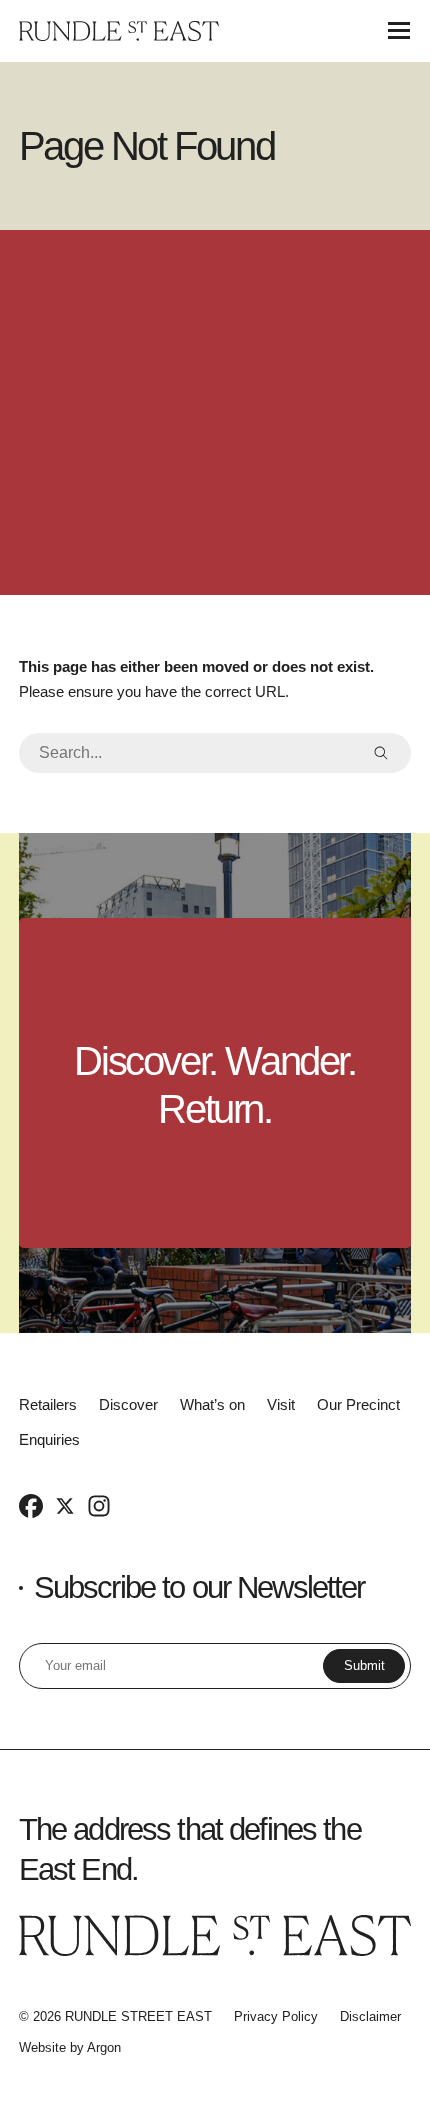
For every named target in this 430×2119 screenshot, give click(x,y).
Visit (281, 1404)
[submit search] (381, 753)
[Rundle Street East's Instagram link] (99, 1505)
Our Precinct (358, 1404)
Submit (364, 1665)
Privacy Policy (276, 2016)
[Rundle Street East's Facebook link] (31, 1505)
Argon (104, 2047)
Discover (128, 1404)
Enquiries (49, 1439)
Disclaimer (370, 2016)
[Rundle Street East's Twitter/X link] (65, 1505)
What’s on (212, 1404)
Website (42, 2047)
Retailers (48, 1404)
